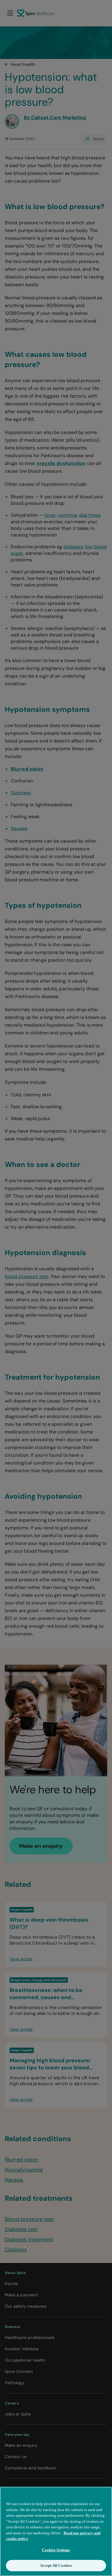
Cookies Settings (56, 2550)
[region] (56, 2531)
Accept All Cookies (56, 2565)
